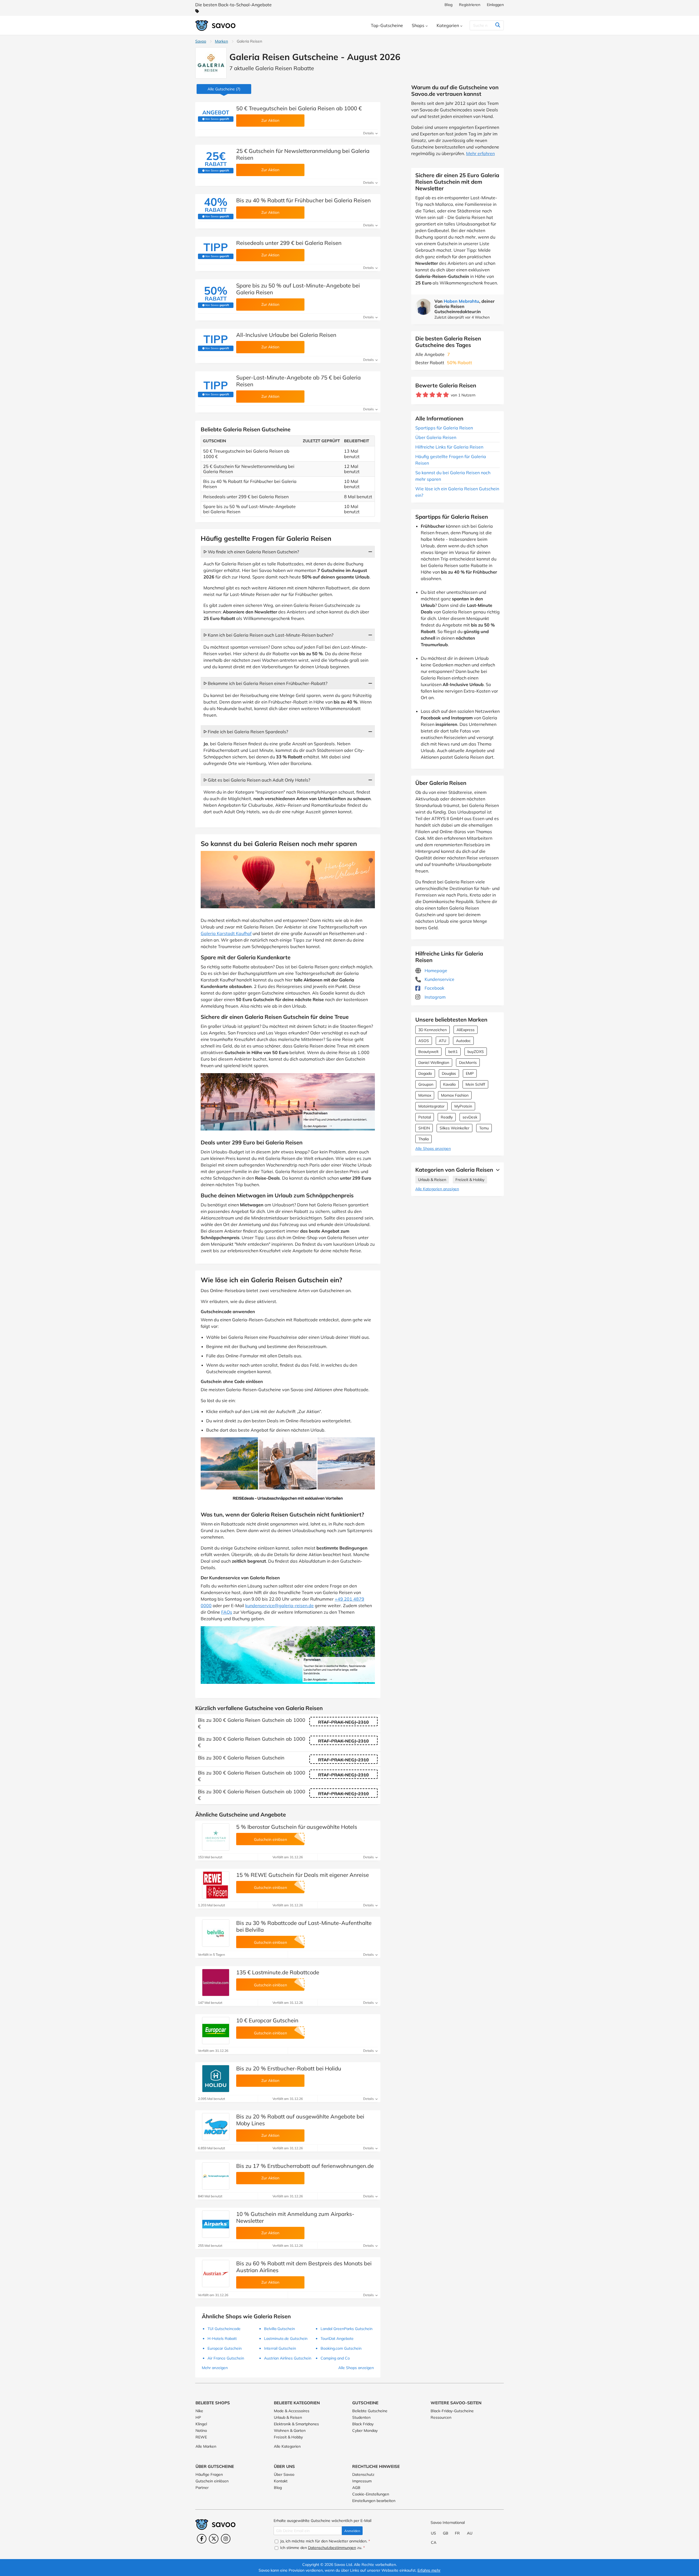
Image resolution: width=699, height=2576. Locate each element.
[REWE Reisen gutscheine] (216, 1885)
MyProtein (463, 1106)
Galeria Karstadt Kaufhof (226, 933)
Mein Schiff (475, 1084)
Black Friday (363, 2424)
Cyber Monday (365, 2430)
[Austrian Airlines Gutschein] (216, 2274)
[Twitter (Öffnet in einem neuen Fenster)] (214, 2539)
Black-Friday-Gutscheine (452, 2411)
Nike (199, 2411)
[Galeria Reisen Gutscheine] (211, 63)
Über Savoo (284, 2474)
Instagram (435, 997)
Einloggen (495, 5)
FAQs (227, 1612)
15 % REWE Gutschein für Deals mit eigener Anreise (303, 1875)
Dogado (425, 1073)
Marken (221, 41)
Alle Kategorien (287, 2446)
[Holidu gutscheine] (216, 2079)
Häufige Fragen (209, 2474)
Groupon (426, 1084)
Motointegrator (431, 1106)
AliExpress (466, 1030)
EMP (470, 1073)
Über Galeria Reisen (436, 437)
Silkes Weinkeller (454, 1128)
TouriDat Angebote (337, 2338)
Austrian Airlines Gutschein (288, 2358)
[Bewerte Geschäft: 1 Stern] (419, 395)
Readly (447, 1117)
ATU (442, 1041)
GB (446, 2533)
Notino (201, 2430)
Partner (202, 2488)
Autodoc (463, 1041)
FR (457, 2533)
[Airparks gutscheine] (216, 2224)
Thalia (423, 1139)
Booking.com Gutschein (341, 2348)
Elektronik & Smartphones (296, 2424)
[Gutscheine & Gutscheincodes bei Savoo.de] (216, 26)
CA (434, 2542)
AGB (356, 2488)
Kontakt (281, 2481)
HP (198, 2417)
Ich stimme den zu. (322, 2548)
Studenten (361, 2417)
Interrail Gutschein (280, 2348)
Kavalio (449, 1084)
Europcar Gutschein (225, 2348)
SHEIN (424, 1128)
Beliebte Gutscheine (370, 2411)
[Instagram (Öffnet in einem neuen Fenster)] (226, 2539)
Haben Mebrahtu (461, 301)
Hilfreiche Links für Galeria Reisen (449, 447)
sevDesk (470, 1117)
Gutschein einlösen (212, 2481)
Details (369, 133)
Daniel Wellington (434, 1063)
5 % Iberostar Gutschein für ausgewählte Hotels (297, 1827)
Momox (425, 1095)
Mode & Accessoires (292, 2411)
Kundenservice (439, 979)
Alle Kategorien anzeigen (437, 1189)
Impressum (362, 2481)
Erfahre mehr (429, 2570)
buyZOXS (476, 1052)
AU (470, 2533)
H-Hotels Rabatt (222, 2338)
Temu (484, 1128)
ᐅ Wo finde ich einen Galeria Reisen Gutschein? (251, 552)
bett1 (453, 1052)
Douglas (449, 1073)
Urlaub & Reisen (432, 1180)
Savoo (201, 41)
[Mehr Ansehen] (496, 1170)
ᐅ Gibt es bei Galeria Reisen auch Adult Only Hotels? (257, 780)
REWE (201, 2437)
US (433, 2533)
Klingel (201, 2424)
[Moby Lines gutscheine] (216, 2127)
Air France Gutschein (226, 2358)
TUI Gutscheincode (224, 2329)
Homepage (435, 971)
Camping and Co (335, 2358)
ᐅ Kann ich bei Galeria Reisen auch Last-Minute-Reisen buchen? (268, 635)
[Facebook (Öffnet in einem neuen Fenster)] (202, 2539)
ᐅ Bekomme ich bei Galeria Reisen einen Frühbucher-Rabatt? (265, 683)
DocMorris (468, 1063)
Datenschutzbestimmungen (332, 2548)
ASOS (424, 1041)
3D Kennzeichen (433, 1030)
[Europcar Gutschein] (216, 2031)
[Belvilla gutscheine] (216, 1933)
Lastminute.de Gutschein (286, 2338)
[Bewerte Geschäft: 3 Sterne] (432, 395)
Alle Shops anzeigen (433, 1148)
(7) (224, 89)
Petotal (425, 1117)
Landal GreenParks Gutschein (346, 2329)
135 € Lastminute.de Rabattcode (278, 1972)
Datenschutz (363, 2474)
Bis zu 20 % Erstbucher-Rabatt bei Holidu (289, 2068)
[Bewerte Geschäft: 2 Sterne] (426, 395)
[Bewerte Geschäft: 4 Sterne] (439, 395)
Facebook (434, 988)
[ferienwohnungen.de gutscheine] (216, 2176)
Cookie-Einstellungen (371, 2494)
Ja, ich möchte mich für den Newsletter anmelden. (325, 2541)
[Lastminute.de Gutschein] (216, 1983)
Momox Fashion (455, 1095)
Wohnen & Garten (290, 2430)
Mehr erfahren (480, 153)
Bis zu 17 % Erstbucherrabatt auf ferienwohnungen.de (305, 2166)
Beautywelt (428, 1052)
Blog (448, 5)
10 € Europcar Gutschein (267, 2020)
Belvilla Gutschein (279, 2329)
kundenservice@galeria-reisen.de (279, 1605)
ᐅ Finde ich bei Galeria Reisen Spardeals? (246, 732)
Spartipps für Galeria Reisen (444, 428)
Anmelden (352, 2531)
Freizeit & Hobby (470, 1180)
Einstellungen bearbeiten (374, 2501)
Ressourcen (441, 2417)
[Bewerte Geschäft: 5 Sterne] (446, 395)
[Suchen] (498, 25)
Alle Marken (206, 2446)
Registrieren (470, 5)
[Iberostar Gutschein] (216, 1837)
